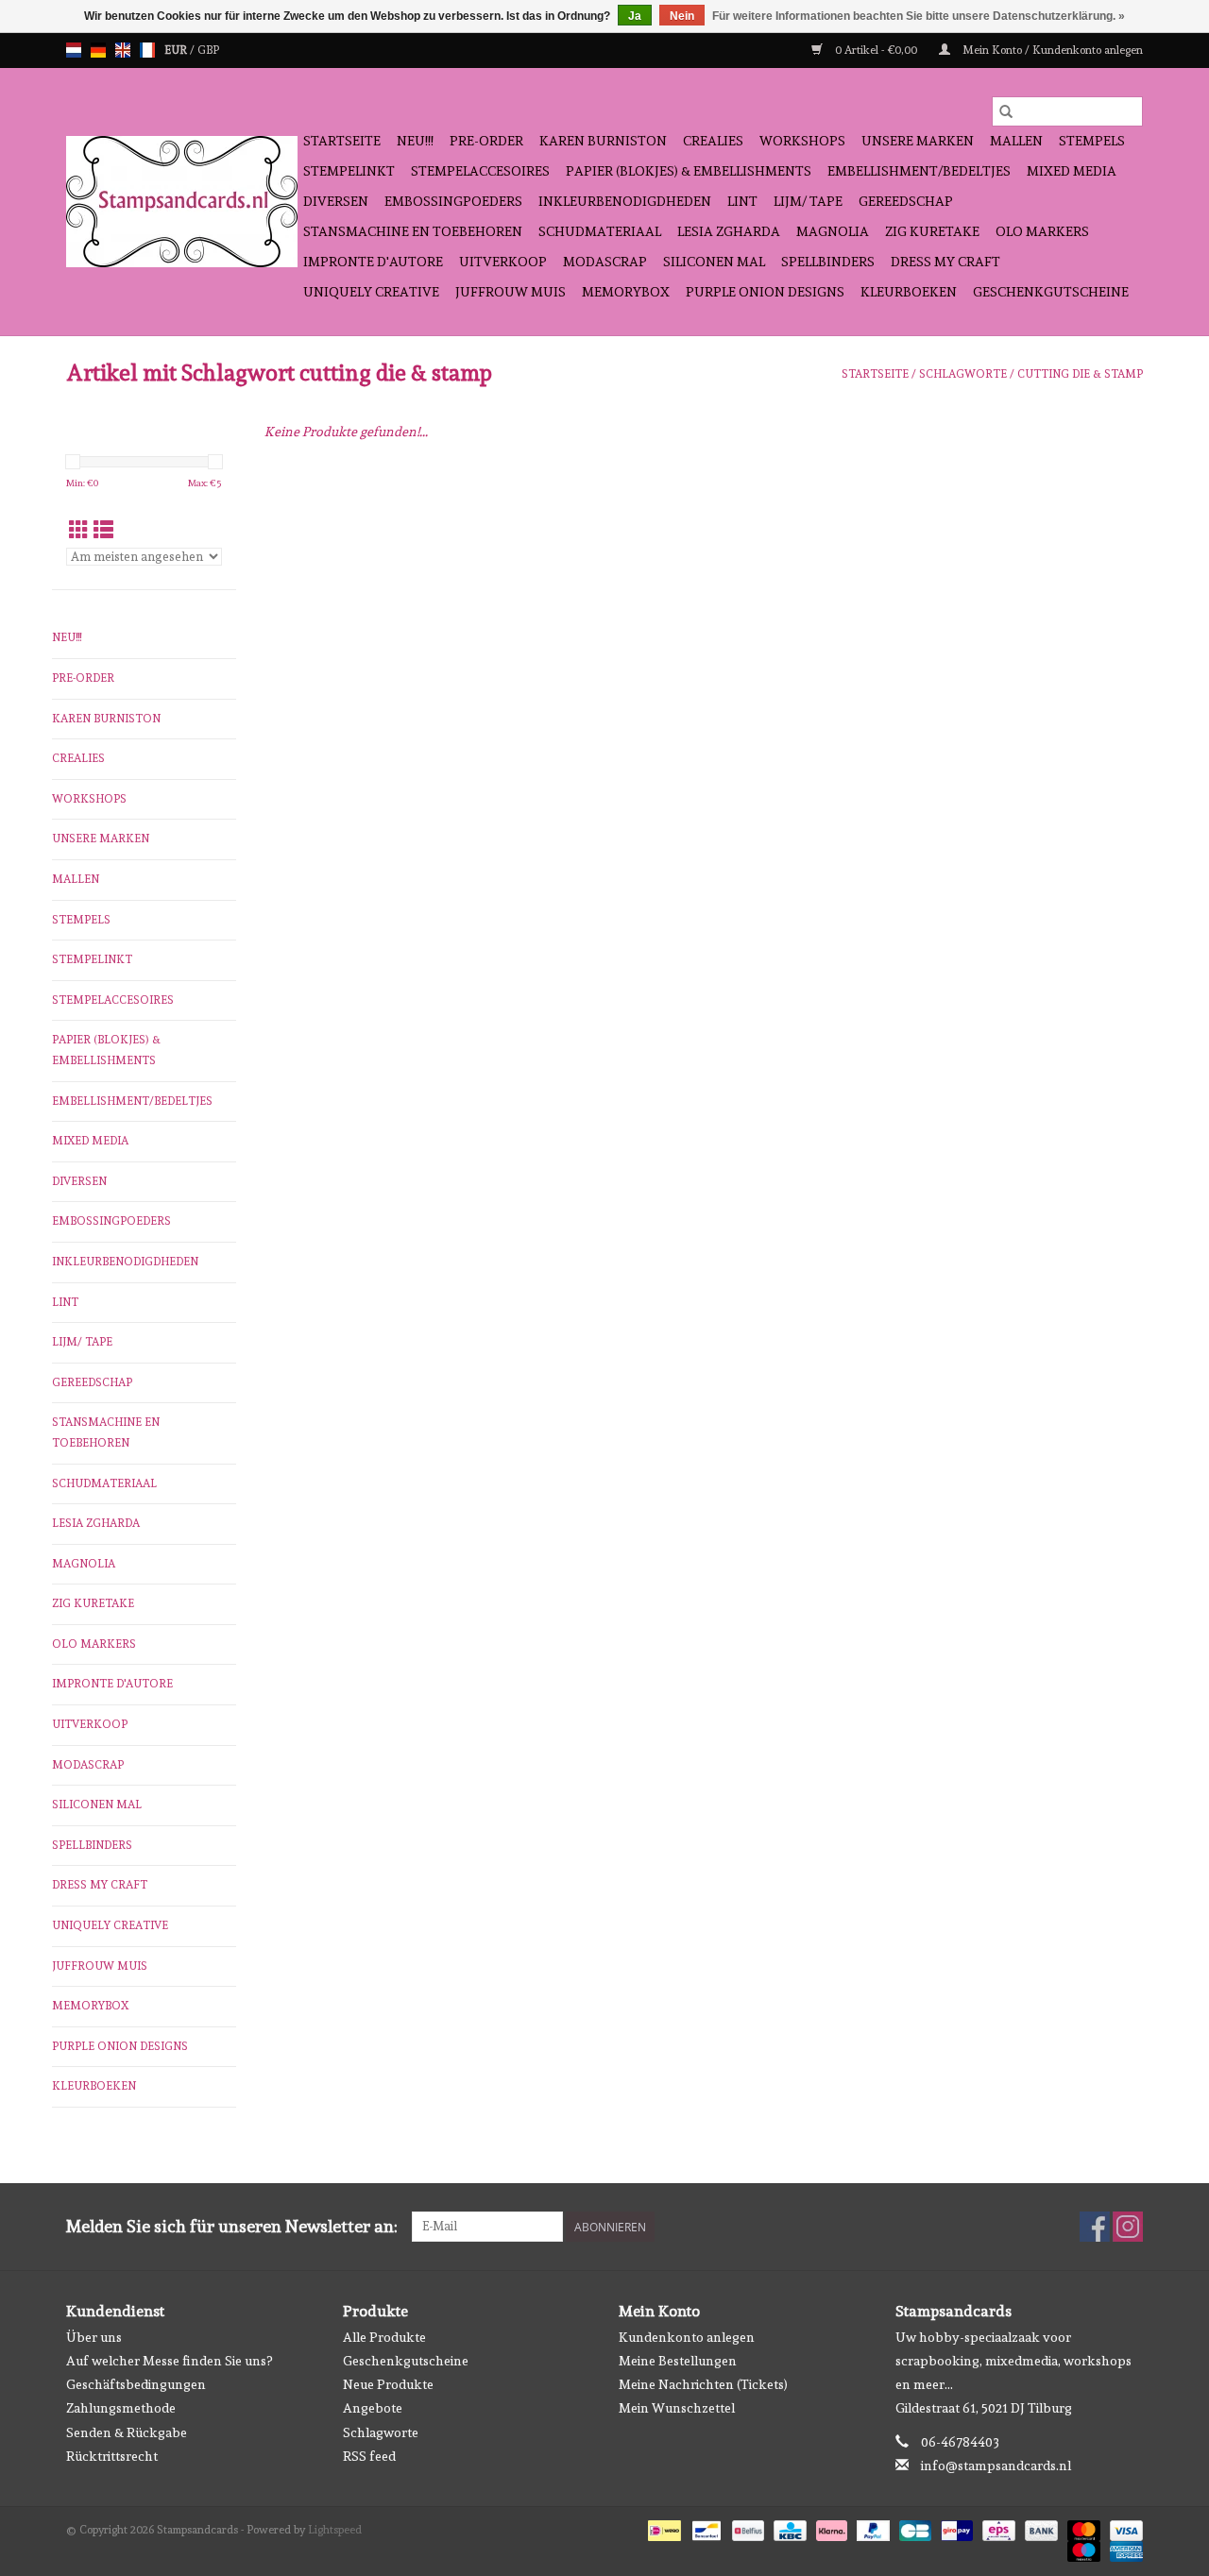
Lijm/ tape (808, 201)
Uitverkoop (503, 262)
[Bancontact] (705, 2528)
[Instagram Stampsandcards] (1128, 2227)
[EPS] (996, 2528)
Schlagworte (963, 374)
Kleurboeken (909, 292)
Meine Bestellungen (678, 2361)
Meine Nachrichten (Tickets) (703, 2384)
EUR (177, 50)
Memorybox (626, 292)
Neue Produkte (388, 2384)
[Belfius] (746, 2528)
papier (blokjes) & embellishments (689, 171)
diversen (336, 201)
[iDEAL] (662, 2528)
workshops (802, 141)
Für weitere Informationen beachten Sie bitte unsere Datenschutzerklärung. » (919, 16)
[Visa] (1123, 2528)
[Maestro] (1082, 2549)
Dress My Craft (945, 262)
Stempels (1092, 141)
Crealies (713, 141)
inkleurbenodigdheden (625, 201)
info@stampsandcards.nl (996, 2466)
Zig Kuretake (932, 231)
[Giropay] (955, 2528)
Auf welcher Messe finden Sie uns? (169, 2361)
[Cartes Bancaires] (913, 2528)
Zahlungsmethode (121, 2408)
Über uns (94, 2337)
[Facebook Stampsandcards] (1095, 2227)
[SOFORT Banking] (830, 2528)
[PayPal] (871, 2528)
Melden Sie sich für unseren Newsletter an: (232, 2226)
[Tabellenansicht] (79, 530)
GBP (208, 50)
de (98, 50)
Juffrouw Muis (511, 292)
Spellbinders (828, 262)
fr (147, 50)
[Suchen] (1006, 111)
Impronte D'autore (373, 262)
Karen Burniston (603, 141)
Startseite (342, 141)
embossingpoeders (453, 201)
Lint (742, 201)
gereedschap (906, 201)
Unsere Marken (918, 141)
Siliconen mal (714, 262)
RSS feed (369, 2456)
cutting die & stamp (1080, 374)
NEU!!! (415, 141)
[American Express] (1123, 2549)
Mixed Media (1072, 171)
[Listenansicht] (103, 530)
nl (74, 50)
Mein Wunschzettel (677, 2408)
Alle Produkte (384, 2337)
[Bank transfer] (1039, 2528)
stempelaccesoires (480, 171)
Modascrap (605, 262)
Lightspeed (335, 2530)
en (123, 50)
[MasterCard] (1082, 2528)
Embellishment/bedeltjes (919, 171)
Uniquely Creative (371, 292)
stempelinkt (349, 171)
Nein (682, 16)
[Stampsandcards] (182, 202)
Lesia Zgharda (729, 231)
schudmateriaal (600, 231)
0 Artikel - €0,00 (876, 50)
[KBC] (788, 2528)
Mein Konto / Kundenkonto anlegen (1051, 50)
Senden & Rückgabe (127, 2432)
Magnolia (833, 231)
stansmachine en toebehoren (413, 231)
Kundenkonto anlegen (687, 2337)
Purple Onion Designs (765, 292)
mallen (1016, 141)
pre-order (486, 141)
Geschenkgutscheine (1051, 292)
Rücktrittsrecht (112, 2456)
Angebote (373, 2408)
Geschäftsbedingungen (136, 2384)
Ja (635, 16)
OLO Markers (1042, 231)
